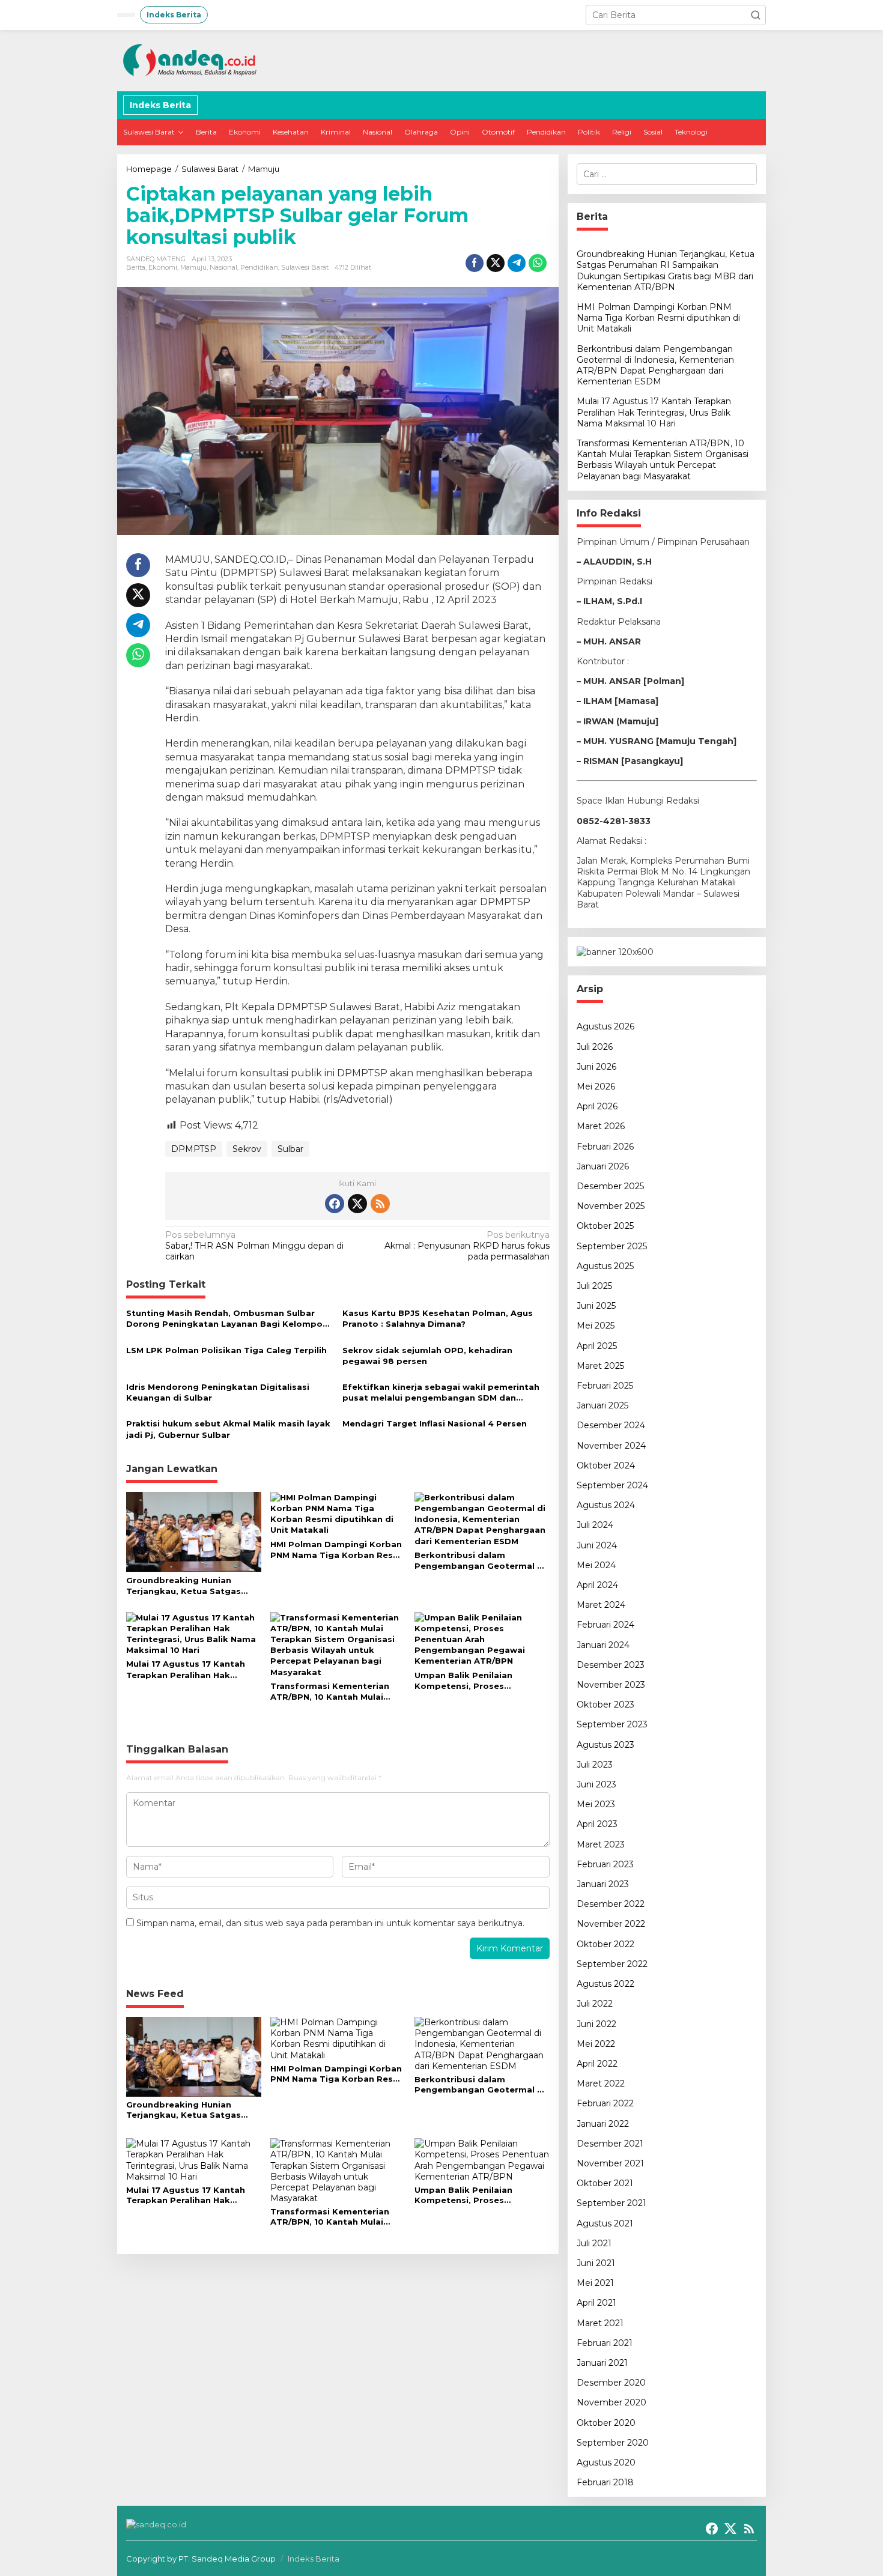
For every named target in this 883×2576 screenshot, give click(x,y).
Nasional (223, 267)
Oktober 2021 (605, 2183)
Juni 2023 (596, 1784)
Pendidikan (259, 267)
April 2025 (597, 1346)
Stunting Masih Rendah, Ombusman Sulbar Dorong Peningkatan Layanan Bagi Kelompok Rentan (227, 1319)
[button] (756, 15)
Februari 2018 (605, 2482)
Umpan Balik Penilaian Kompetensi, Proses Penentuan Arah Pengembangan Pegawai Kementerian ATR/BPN (470, 1681)
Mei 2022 (596, 2044)
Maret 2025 (600, 1366)
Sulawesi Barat (305, 267)
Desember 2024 (611, 1425)
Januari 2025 (602, 1405)
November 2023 (611, 1685)
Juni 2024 (597, 1545)
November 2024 (611, 1446)
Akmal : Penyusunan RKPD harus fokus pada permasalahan (467, 1246)
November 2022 (611, 1924)
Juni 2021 (596, 2263)
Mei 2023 (596, 1804)
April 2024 (597, 1585)
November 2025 (611, 1206)
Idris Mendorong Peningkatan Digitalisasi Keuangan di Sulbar (218, 1392)
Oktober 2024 (606, 1465)
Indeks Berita (314, 2559)
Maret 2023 (601, 1844)
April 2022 (597, 2064)
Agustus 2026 (605, 1026)
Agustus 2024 (606, 1505)
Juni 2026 (596, 1067)
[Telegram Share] (517, 263)
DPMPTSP (194, 1149)
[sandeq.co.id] (192, 60)
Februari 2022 (605, 2103)
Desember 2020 (611, 2383)
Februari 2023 (605, 1864)
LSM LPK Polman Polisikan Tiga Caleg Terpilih (226, 1350)
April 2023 (597, 1824)
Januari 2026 (603, 1166)
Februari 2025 (605, 1386)
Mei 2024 (596, 1565)
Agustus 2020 (606, 2462)
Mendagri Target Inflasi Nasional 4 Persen (435, 1423)
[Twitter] (357, 1204)
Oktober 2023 (605, 1705)
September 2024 (612, 1485)
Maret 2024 (601, 1605)
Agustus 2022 (605, 1984)
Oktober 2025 (605, 1226)
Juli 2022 (595, 2004)
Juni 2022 (596, 2024)
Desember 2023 (611, 1665)
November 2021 (610, 2163)
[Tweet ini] (496, 263)
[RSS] (380, 1204)
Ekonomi (163, 267)
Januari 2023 (603, 1884)
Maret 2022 (601, 2084)
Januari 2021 (602, 2363)
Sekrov (247, 1149)
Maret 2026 (601, 1126)
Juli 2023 (595, 1765)
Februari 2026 (605, 1147)
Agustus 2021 (605, 2223)
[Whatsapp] (538, 263)
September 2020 (613, 2443)
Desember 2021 (610, 2144)
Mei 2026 (596, 1086)
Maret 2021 (600, 2323)
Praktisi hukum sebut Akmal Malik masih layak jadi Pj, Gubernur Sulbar (228, 1429)
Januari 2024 (603, 1645)
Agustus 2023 (605, 1745)
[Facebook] (335, 1204)
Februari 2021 (605, 2343)
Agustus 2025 (605, 1266)
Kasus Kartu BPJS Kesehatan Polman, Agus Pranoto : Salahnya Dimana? (438, 1318)
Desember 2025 (610, 1186)
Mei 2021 (595, 2283)
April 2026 (597, 1106)
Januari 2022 (603, 2124)
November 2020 (611, 2402)
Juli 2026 (595, 1047)
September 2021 (611, 2203)
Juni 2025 (596, 1306)
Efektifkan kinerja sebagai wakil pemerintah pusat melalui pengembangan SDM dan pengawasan (441, 1393)
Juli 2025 (594, 1286)
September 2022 (612, 1964)
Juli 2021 (594, 2243)
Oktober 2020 (606, 2423)
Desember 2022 (611, 1904)
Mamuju (193, 267)
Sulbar (290, 1149)
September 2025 (612, 1246)
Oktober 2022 (605, 1944)
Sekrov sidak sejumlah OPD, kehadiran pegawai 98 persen (427, 1356)
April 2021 (596, 2303)
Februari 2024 (605, 1625)
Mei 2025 (596, 1326)
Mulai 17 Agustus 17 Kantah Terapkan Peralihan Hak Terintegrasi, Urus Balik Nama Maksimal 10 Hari (191, 1669)
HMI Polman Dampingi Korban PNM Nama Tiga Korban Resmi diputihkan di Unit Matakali (337, 1550)
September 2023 (612, 1724)
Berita (136, 267)
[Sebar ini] (475, 263)
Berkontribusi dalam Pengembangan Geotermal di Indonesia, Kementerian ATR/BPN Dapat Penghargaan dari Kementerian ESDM (480, 1561)
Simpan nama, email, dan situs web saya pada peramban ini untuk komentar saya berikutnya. (330, 1923)
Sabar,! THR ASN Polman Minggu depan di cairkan (254, 1246)
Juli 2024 (595, 1525)
